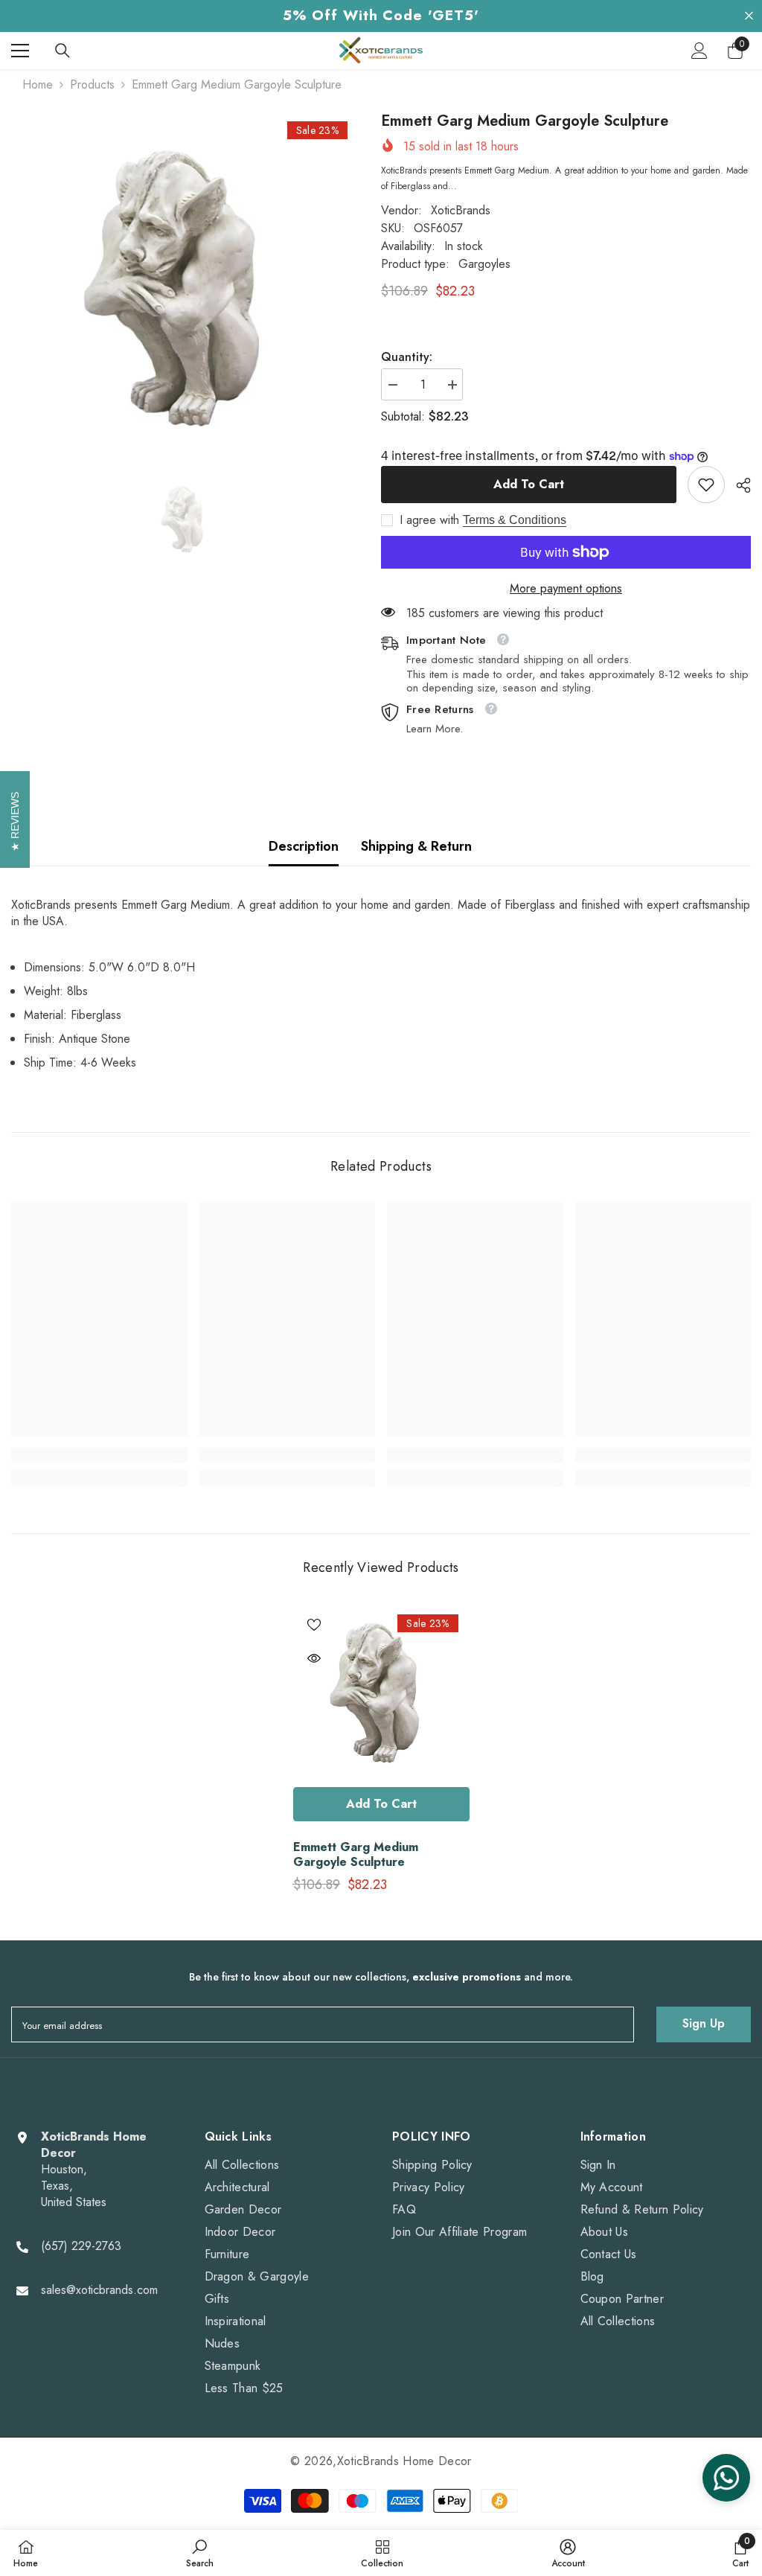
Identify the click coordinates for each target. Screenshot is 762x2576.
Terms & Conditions (515, 520)
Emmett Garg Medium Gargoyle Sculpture (356, 1855)
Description (304, 846)
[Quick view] (314, 1658)
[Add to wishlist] (314, 1624)
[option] (185, 286)
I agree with (429, 520)
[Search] (63, 51)
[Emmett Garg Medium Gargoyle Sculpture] (381, 1691)
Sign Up (704, 2023)
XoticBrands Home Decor (404, 2461)
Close (749, 16)
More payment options (566, 589)
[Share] (738, 485)
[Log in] (699, 51)
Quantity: (407, 357)
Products (92, 85)
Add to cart (529, 484)
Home (38, 85)
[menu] (20, 51)
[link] (706, 485)
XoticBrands (461, 210)
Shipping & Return (416, 846)
